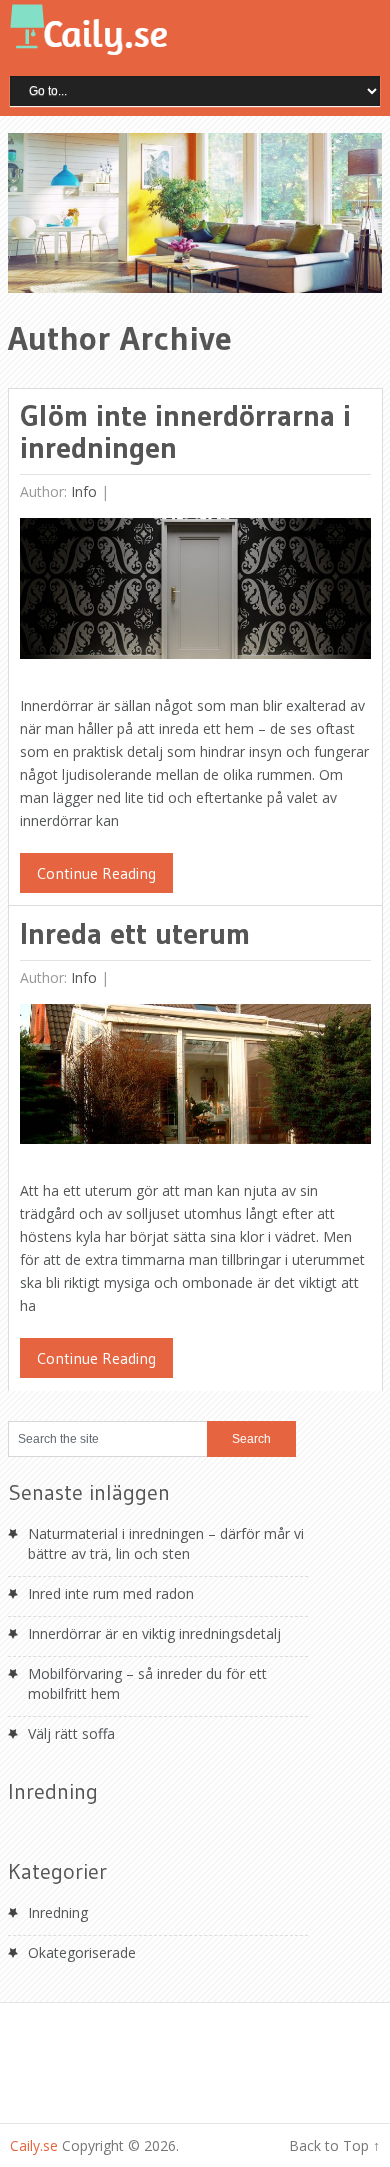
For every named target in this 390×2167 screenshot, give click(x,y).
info (84, 491)
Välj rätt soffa (71, 1733)
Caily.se (34, 2145)
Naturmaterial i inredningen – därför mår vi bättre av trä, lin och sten (166, 1543)
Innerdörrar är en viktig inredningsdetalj (154, 1633)
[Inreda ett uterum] (195, 1079)
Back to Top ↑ (334, 2145)
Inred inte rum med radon (111, 1593)
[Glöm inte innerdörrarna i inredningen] (195, 593)
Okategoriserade (82, 1952)
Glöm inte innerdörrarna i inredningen (185, 431)
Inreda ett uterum (135, 933)
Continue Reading (96, 873)
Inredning (58, 1912)
